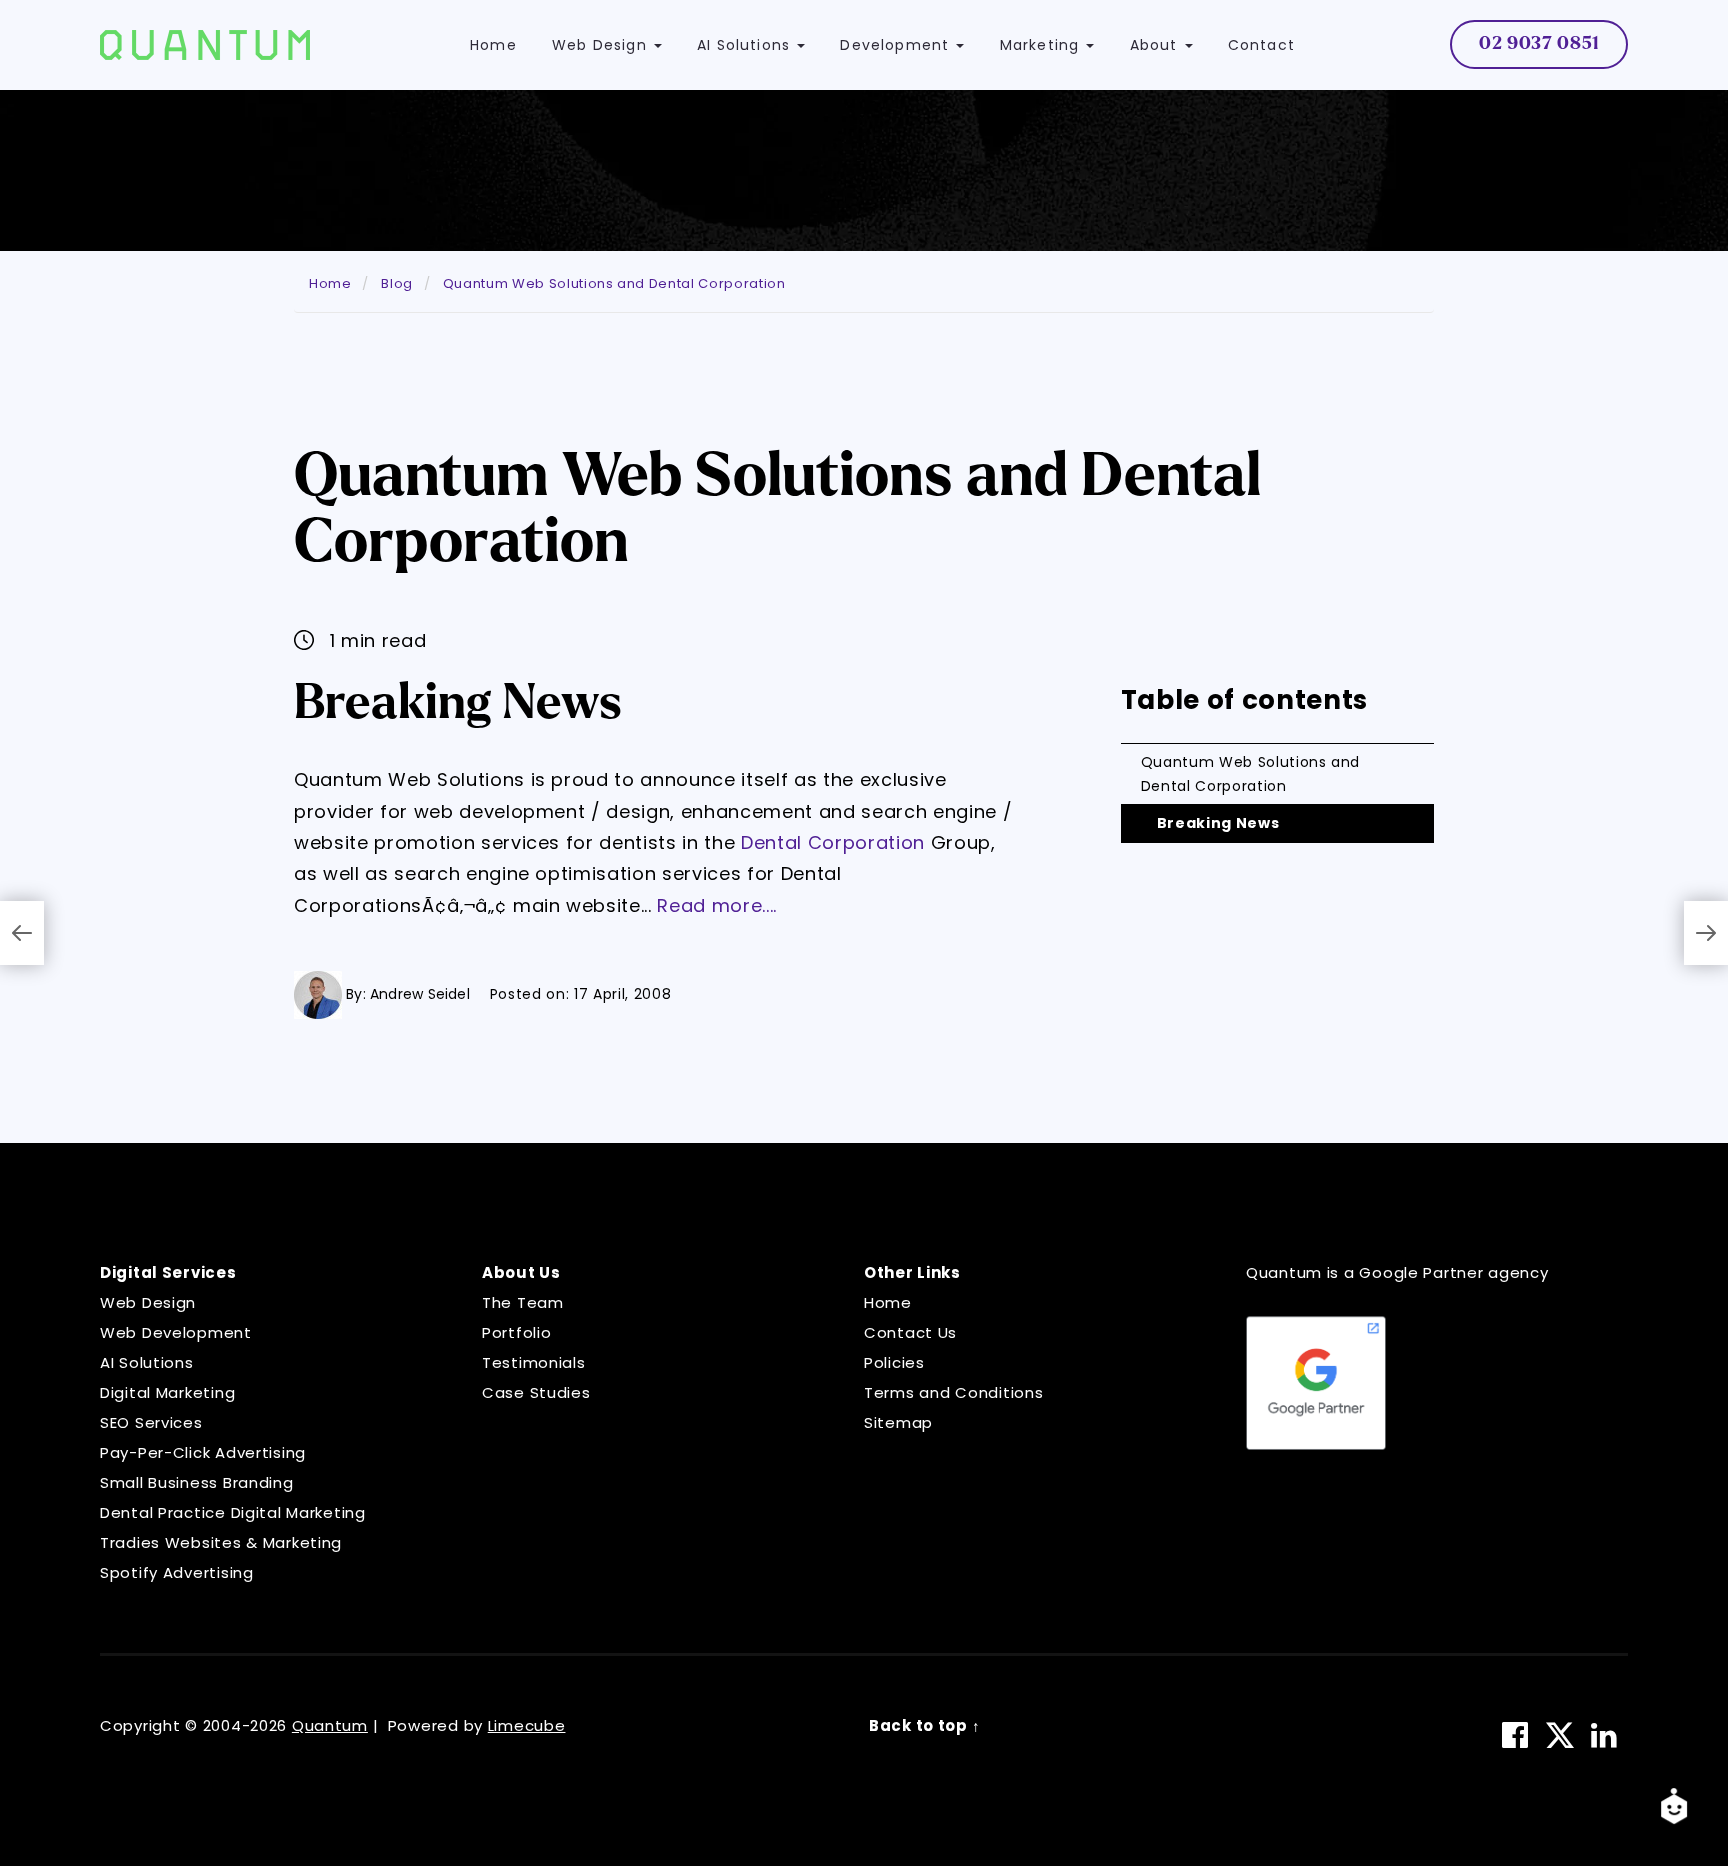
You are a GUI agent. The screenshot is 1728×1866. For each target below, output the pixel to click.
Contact (1261, 45)
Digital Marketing (167, 1392)
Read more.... (717, 905)
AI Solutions (147, 1362)
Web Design (148, 1302)
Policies (894, 1362)
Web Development (176, 1332)
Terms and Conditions (953, 1392)
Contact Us (910, 1332)
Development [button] (897, 45)
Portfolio (516, 1332)
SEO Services (151, 1422)
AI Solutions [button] (746, 45)
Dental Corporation (833, 842)
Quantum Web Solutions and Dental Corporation (1251, 774)
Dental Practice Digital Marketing (233, 1512)
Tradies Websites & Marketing (221, 1542)
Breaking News (1218, 823)
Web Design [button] (602, 45)
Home (493, 45)
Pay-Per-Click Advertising (203, 1452)
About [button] (1156, 45)
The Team (523, 1302)
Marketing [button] (1042, 45)
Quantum (330, 1725)
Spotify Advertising (177, 1572)
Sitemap (898, 1422)
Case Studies (536, 1392)
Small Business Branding (197, 1482)
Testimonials (534, 1362)
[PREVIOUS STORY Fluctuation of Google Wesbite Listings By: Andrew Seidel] (22, 933)
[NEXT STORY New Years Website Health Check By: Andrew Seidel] (1706, 933)
